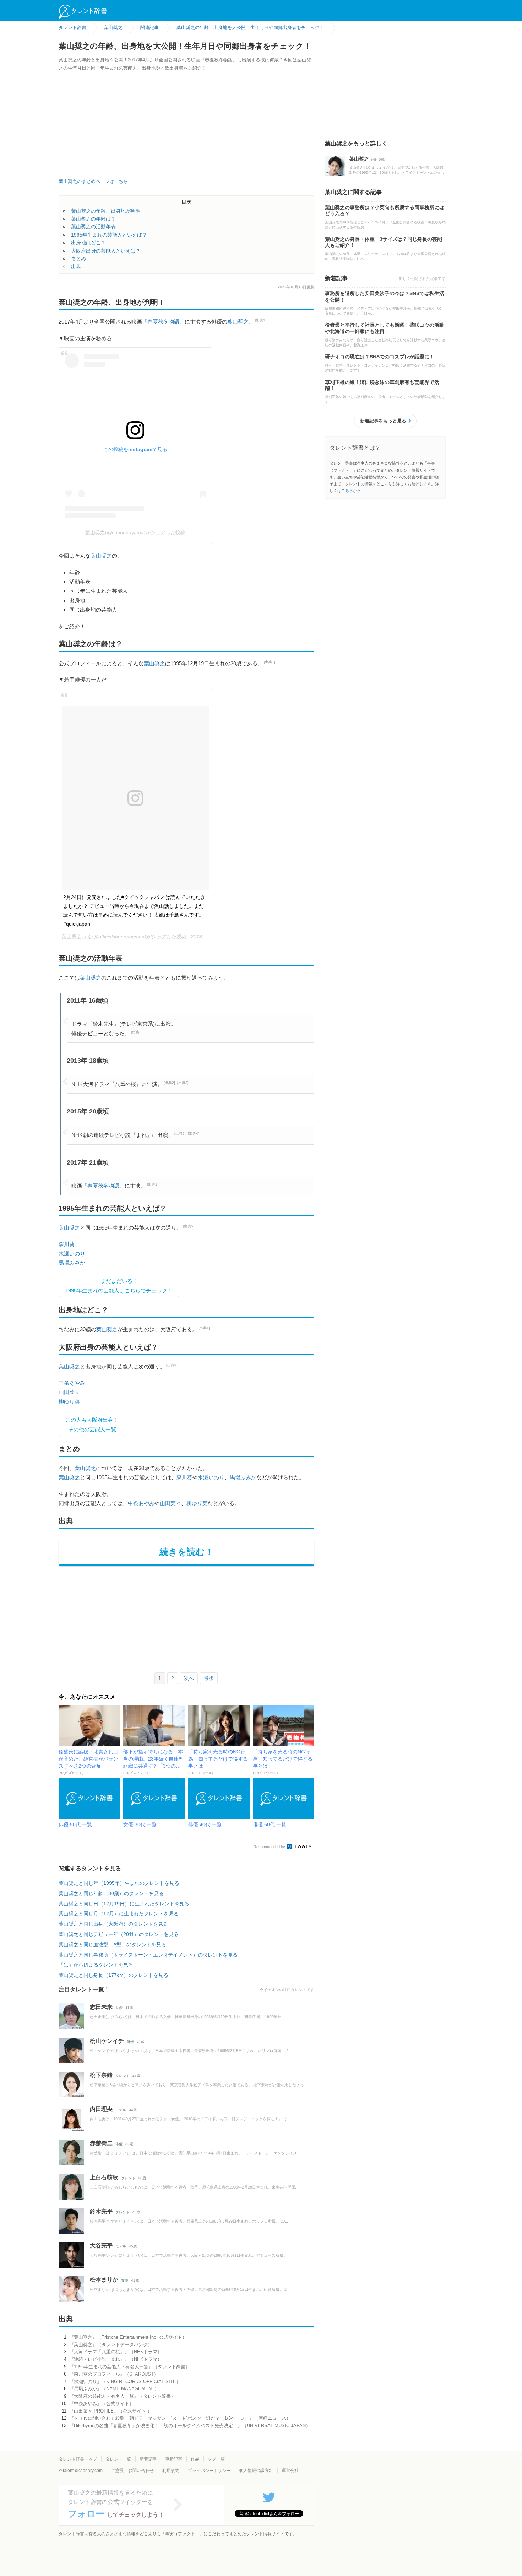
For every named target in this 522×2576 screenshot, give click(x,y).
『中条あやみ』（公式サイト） (102, 2404)
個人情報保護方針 (256, 2471)
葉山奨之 (238, 322)
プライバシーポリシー (209, 2471)
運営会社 (290, 2471)
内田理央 (101, 2109)
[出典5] (189, 1226)
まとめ (78, 259)
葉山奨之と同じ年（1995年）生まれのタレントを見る (119, 1883)
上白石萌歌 (104, 2177)
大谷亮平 (101, 2246)
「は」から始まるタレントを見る (96, 1965)
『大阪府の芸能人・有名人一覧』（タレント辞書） (122, 2396)
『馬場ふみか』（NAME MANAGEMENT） (114, 2389)
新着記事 (148, 2459)
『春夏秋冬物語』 (163, 322)
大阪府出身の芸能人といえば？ (106, 251)
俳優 (130, 2042)
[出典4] (194, 1134)
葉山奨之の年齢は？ (93, 219)
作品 (195, 2459)
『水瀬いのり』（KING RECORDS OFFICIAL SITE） (125, 2382)
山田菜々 (69, 1392)
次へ (189, 1678)
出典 (76, 266)
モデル (121, 2110)
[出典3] (183, 1083)
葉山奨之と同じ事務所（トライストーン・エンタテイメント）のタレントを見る (148, 1955)
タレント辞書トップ (78, 2459)
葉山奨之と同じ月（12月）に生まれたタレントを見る (119, 1914)
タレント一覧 (118, 2459)
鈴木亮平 (101, 2211)
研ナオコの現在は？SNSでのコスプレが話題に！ (380, 357)
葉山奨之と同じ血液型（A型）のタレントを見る (112, 1945)
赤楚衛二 (101, 2143)
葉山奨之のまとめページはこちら (93, 181)
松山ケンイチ (107, 2041)
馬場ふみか (72, 1263)
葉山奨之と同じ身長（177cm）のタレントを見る (113, 1975)
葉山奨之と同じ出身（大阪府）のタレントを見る (113, 1924)
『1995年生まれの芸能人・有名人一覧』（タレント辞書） (130, 2367)
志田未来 (101, 2007)
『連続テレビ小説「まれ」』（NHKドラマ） (116, 2359)
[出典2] (137, 1032)
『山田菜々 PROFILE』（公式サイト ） (111, 2411)
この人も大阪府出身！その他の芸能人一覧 (92, 1424)
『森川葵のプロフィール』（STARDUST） (114, 2374)
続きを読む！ (187, 1552)
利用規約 (171, 2471)
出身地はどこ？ (88, 243)
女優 (119, 2008)
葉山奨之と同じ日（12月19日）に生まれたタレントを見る (124, 1904)
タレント (123, 2076)
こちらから (351, 490)
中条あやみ (72, 1383)
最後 (209, 1678)
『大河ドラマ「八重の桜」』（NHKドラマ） (116, 2352)
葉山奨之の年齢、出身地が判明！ (108, 211)
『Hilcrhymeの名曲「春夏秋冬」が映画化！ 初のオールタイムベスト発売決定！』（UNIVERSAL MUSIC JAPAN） (190, 2426)
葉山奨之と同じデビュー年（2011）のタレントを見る (119, 1934)
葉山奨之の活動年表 (93, 227)
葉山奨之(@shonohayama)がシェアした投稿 (135, 532)
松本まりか (104, 2280)
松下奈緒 (101, 2075)
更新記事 (174, 2459)
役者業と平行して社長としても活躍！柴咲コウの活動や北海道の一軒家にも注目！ (385, 328)
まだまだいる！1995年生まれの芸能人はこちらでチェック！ (119, 1286)
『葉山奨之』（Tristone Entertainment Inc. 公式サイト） (128, 2337)
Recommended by (270, 1847)
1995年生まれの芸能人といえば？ (109, 235)
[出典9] (172, 1365)
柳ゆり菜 (69, 1402)
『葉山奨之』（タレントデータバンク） (111, 2345)
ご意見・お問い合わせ (132, 2471)
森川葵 (67, 1244)
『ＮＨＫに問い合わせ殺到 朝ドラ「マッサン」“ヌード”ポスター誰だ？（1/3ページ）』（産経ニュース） (180, 2418)
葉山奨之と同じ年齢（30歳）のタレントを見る (111, 1893)
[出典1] (261, 320)
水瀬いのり (72, 1254)
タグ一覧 (216, 2459)
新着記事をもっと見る (383, 421)
